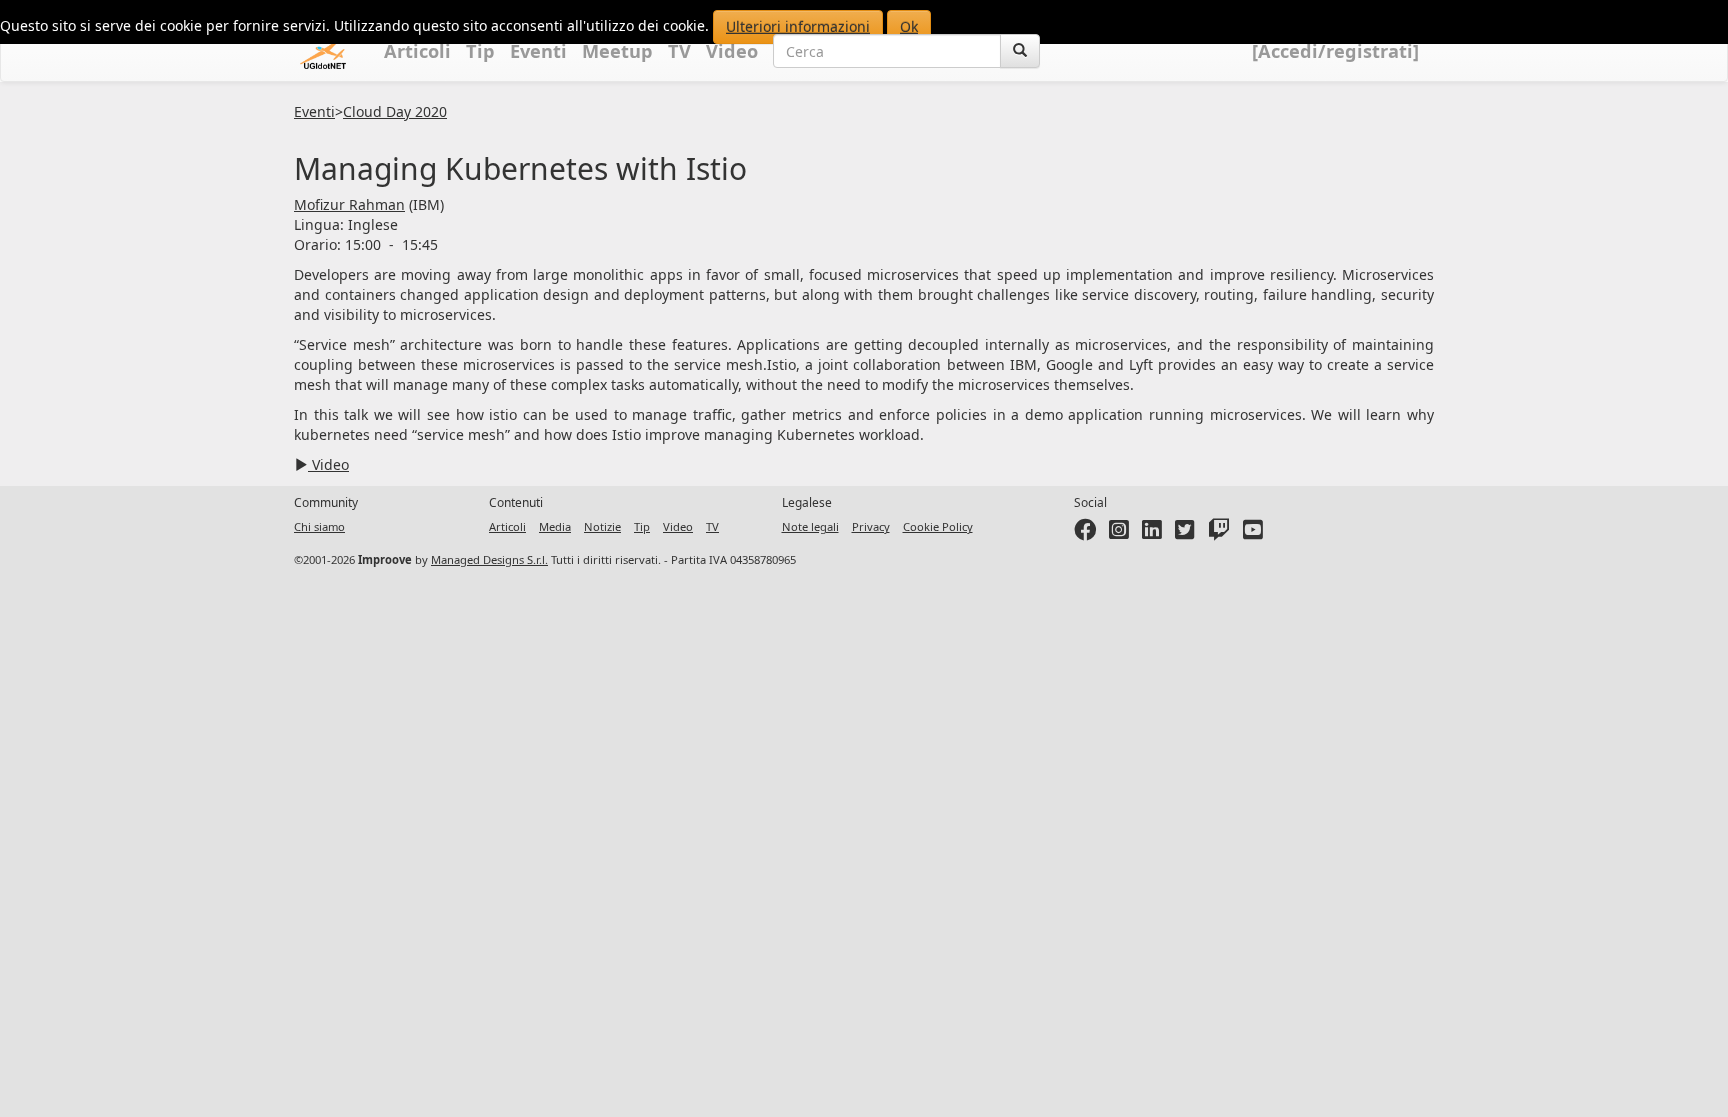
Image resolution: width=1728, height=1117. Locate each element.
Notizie (602, 526)
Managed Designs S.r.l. (489, 559)
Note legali (810, 526)
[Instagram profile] (1119, 533)
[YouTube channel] (1253, 533)
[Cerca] (1020, 51)
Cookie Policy (938, 526)
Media (555, 526)
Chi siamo (319, 526)
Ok (909, 26)
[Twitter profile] (1185, 533)
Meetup (617, 51)
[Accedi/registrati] (1335, 51)
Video (732, 51)
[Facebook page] (1085, 533)
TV (679, 51)
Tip (480, 51)
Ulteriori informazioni (798, 26)
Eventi (538, 51)
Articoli (417, 51)
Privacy (871, 526)
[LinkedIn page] (1152, 533)
